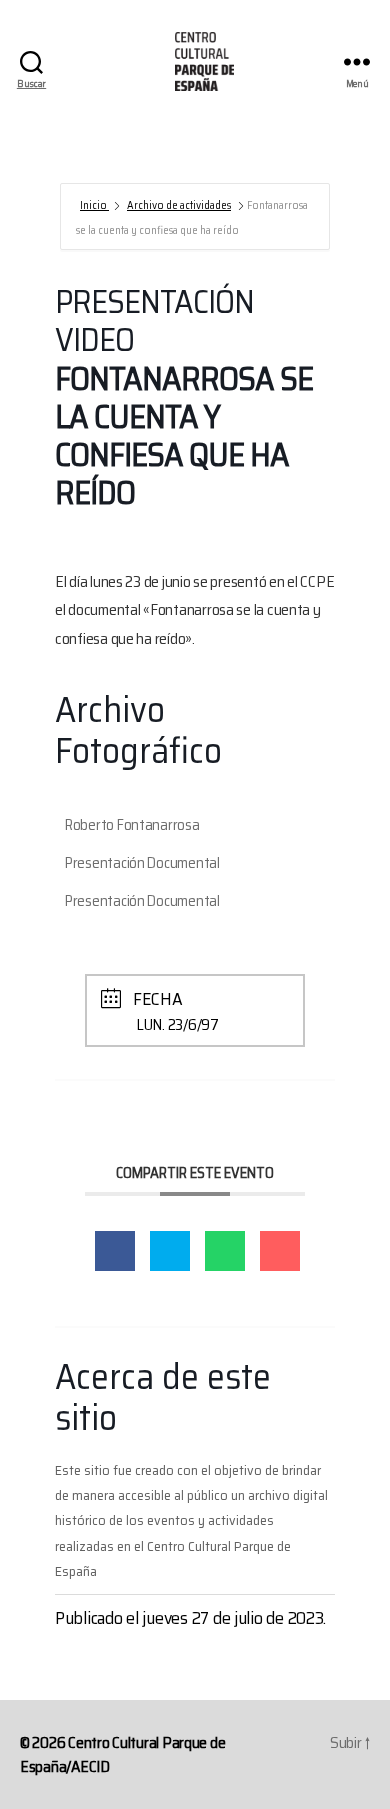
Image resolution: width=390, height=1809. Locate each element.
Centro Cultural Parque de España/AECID (122, 1754)
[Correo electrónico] (280, 1251)
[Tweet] (170, 1251)
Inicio (94, 205)
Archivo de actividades (179, 205)
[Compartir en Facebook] (115, 1251)
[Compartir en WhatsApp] (225, 1251)
